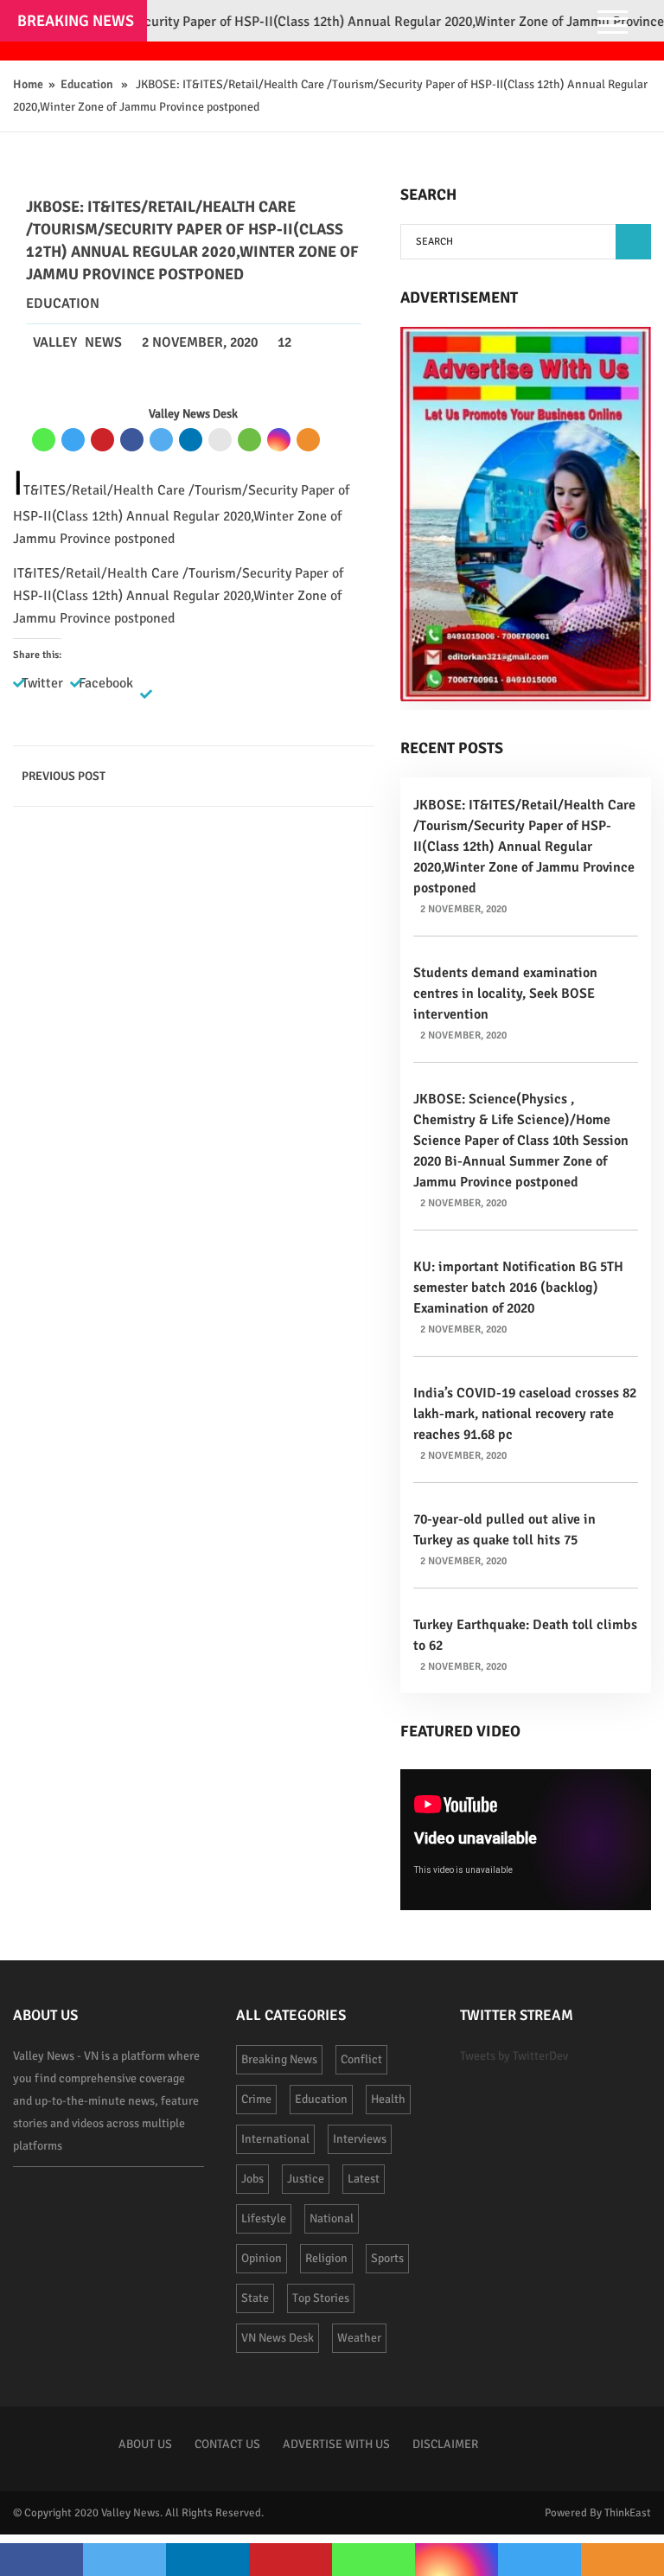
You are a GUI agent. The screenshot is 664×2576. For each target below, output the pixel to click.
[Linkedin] (191, 440)
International (275, 2139)
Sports (387, 2258)
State (255, 2298)
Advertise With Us (336, 2444)
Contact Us (227, 2444)
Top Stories (321, 2298)
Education (87, 84)
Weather (359, 2338)
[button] (633, 242)
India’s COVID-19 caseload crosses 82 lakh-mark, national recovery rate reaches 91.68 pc (525, 1414)
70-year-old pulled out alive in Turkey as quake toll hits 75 (504, 1530)
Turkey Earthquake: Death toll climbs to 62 (525, 1635)
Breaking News (279, 2059)
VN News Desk (278, 2338)
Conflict (361, 2059)
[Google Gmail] (220, 440)
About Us (145, 2444)
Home (28, 84)
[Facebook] (132, 440)
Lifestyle (264, 2218)
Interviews (360, 2139)
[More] (308, 440)
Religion (326, 2258)
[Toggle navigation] (613, 24)
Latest (364, 2179)
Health (388, 2099)
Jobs (252, 2179)
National (332, 2218)
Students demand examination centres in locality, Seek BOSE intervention (505, 994)
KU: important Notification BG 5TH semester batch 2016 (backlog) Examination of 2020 (518, 1288)
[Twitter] (161, 440)
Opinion (262, 2258)
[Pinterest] (102, 440)
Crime (256, 2099)
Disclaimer (445, 2444)
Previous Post (64, 776)
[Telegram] (73, 440)
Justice (306, 2179)
